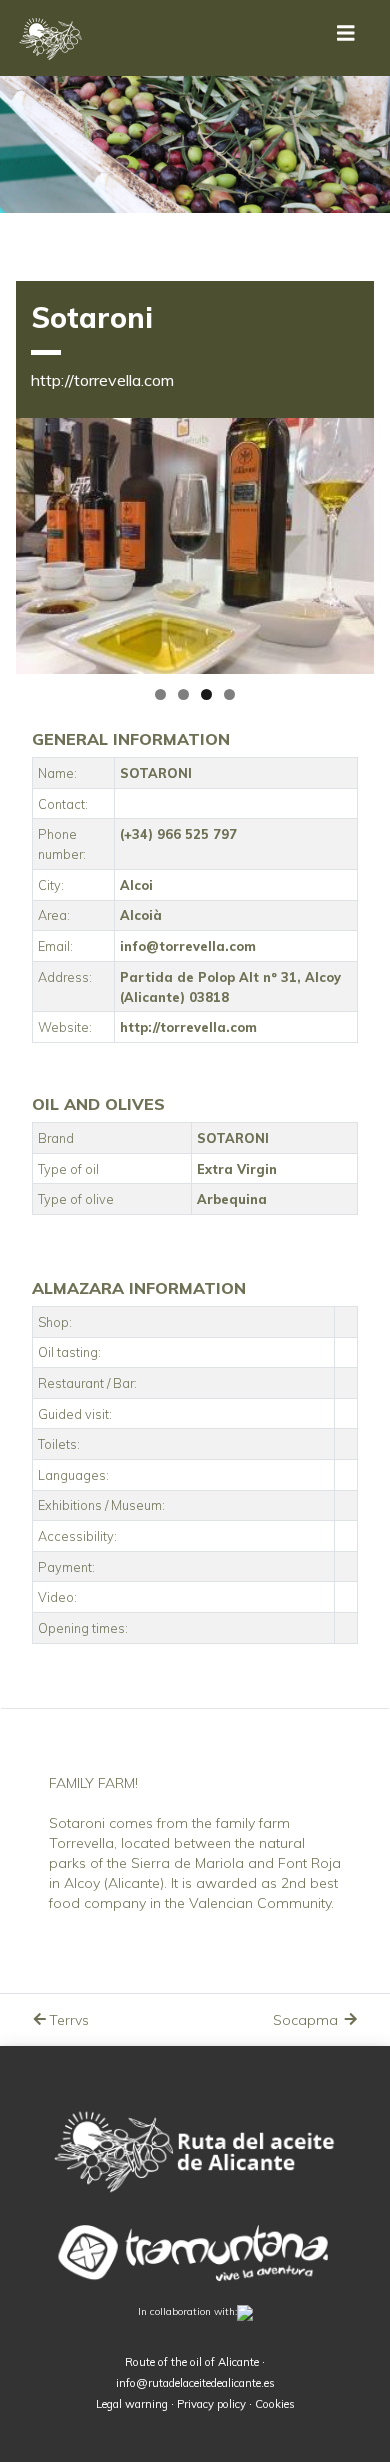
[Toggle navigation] (346, 38)
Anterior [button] (41, 541)
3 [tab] (206, 694)
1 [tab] (160, 694)
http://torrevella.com (102, 380)
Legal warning (132, 2404)
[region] (195, 546)
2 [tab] (183, 694)
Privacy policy (211, 2404)
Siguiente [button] (349, 541)
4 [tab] (229, 694)
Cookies (275, 2404)
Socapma (307, 2020)
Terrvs (69, 2020)
